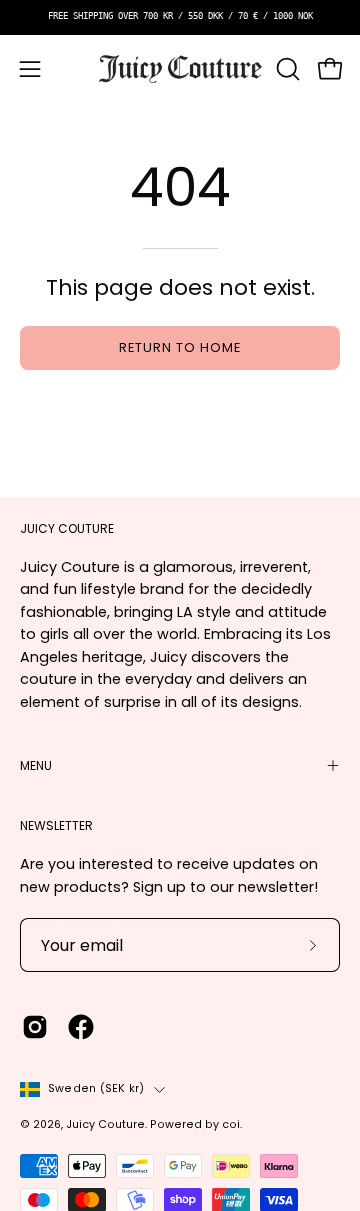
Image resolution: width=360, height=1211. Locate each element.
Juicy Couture (105, 1124)
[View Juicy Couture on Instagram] (35, 1027)
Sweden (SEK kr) (96, 1088)
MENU (36, 765)
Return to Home (179, 347)
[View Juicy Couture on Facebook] (81, 1027)
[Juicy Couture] (180, 69)
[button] (286, 69)
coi (231, 1124)
